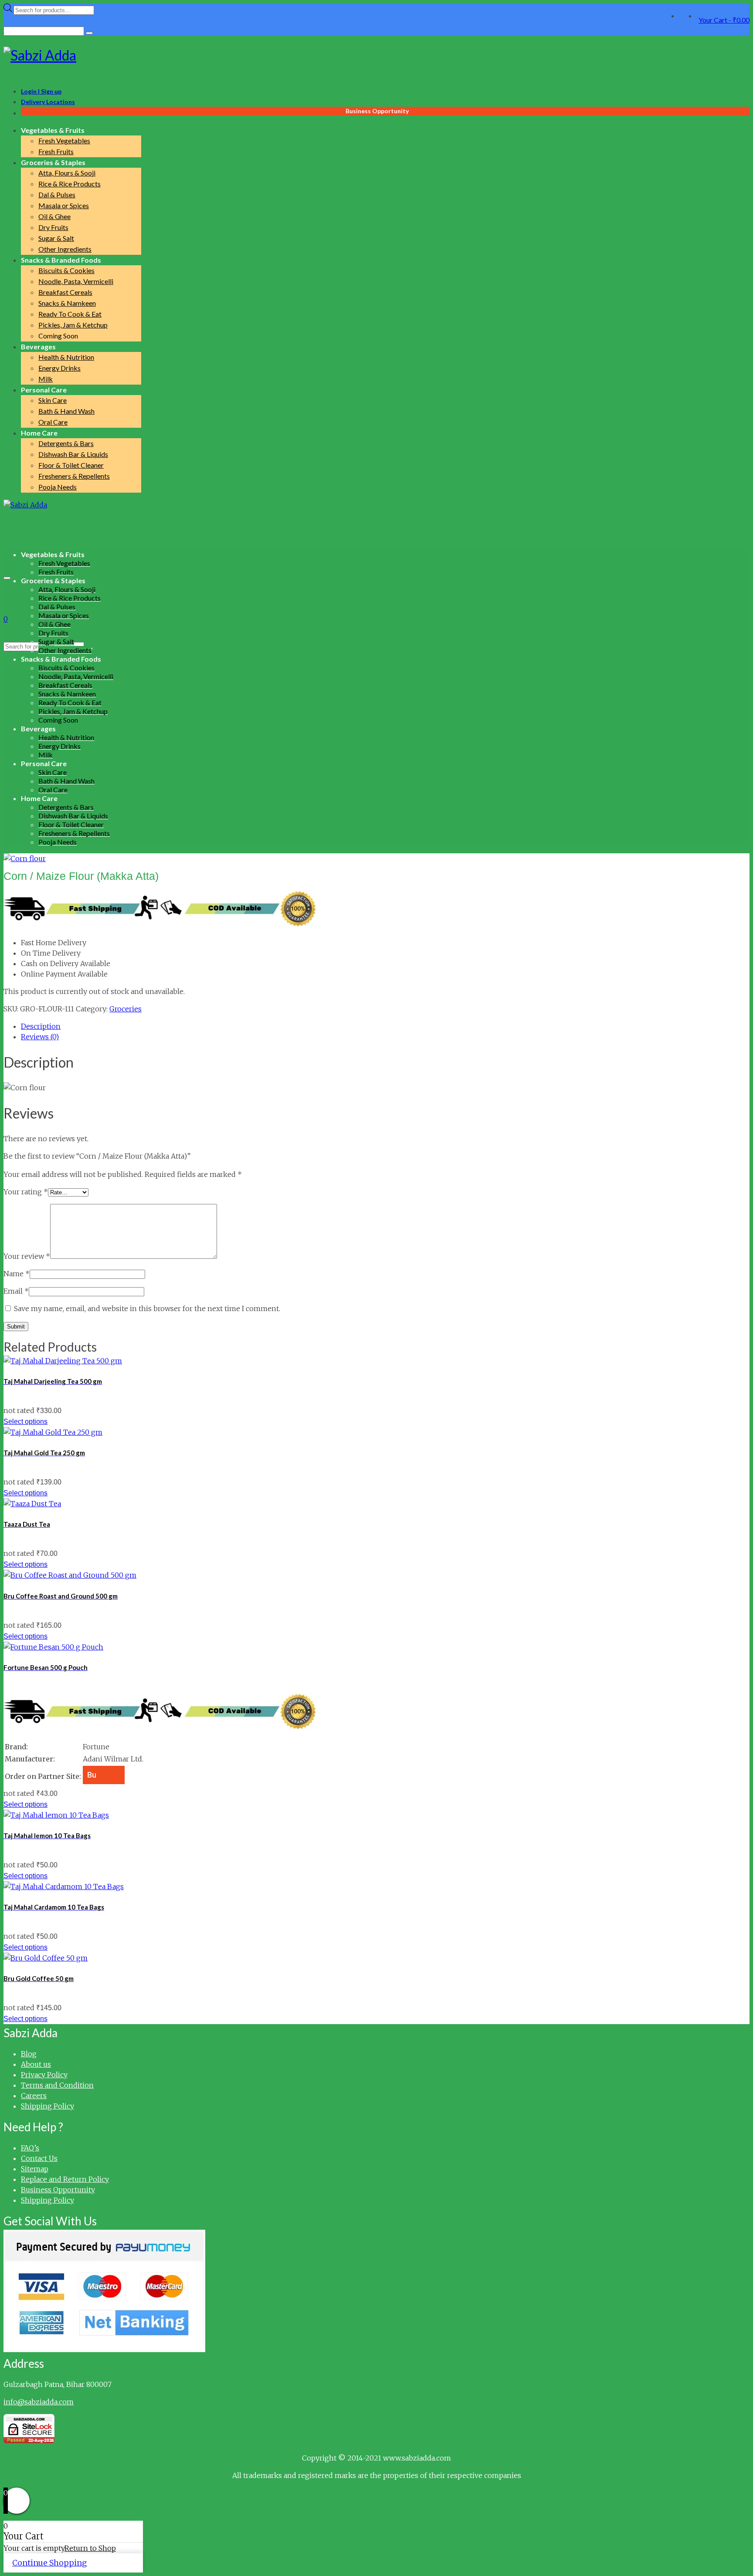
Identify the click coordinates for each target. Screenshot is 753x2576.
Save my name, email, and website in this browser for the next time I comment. (147, 1308)
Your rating (26, 1192)
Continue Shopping (49, 2563)
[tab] (385, 1026)
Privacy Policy (44, 2075)
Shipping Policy (47, 2106)
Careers (34, 2096)
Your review (27, 1256)
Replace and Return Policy (65, 2179)
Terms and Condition (57, 2085)
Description (41, 1026)
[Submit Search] (89, 33)
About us (36, 2064)
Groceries (125, 1009)
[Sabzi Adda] (376, 55)
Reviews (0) (40, 1037)
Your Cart (724, 20)
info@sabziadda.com (39, 2402)
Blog (29, 2054)
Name (17, 1274)
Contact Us (39, 2158)
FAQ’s (30, 2148)
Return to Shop (90, 2548)
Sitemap (35, 2169)
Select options (25, 1422)
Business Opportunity (58, 2190)
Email (16, 1291)
